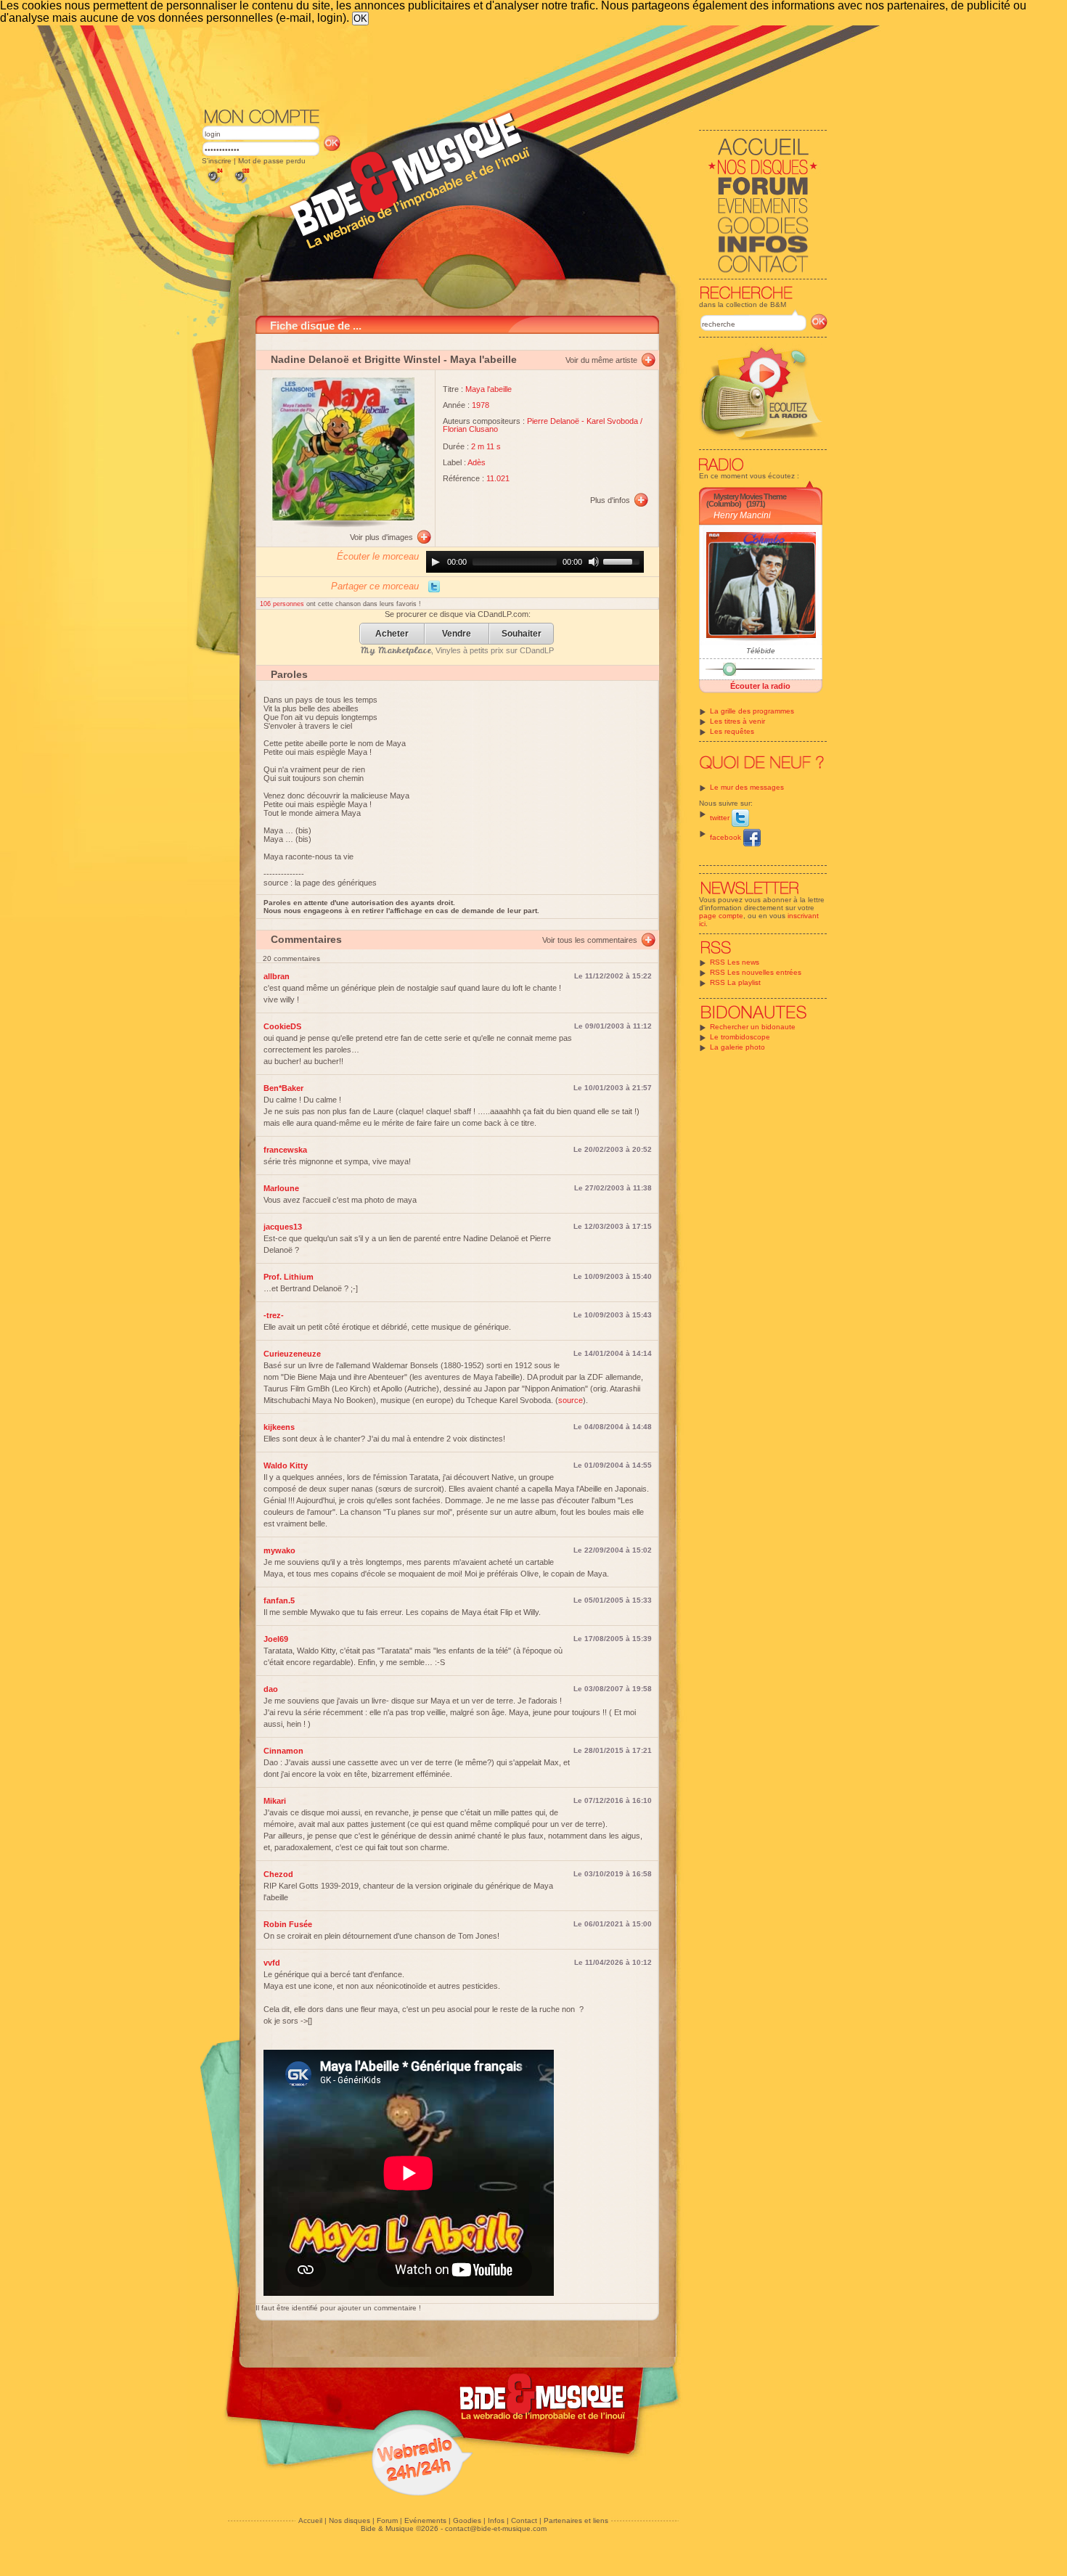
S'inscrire (217, 161)
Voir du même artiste (601, 360)
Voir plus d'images (381, 537)
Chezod (278, 1874)
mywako (279, 1550)
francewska (285, 1150)
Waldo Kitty (286, 1465)
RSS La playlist (735, 982)
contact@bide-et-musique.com (496, 2528)
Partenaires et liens (576, 2520)
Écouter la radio (760, 686)
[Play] (436, 562)
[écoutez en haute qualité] (241, 183)
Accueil (310, 2520)
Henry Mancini (742, 515)
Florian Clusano (470, 429)
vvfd (272, 1963)
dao (271, 1689)
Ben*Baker (283, 1088)
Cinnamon (283, 1751)
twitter (721, 818)
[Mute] (594, 562)
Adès (477, 462)
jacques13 (283, 1227)
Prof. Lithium (289, 1277)
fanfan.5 (279, 1600)
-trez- (274, 1315)
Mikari (275, 1801)
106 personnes (283, 604)
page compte (721, 916)
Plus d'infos (610, 500)
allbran (277, 976)
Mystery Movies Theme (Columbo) (746, 500)
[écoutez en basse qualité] (214, 183)
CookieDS (282, 1026)
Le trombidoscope (740, 1037)
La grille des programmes (752, 711)
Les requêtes (732, 731)
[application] (535, 562)
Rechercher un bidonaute (753, 1027)
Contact (524, 2520)
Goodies (467, 2520)
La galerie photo (737, 1047)
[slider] (624, 560)
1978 (481, 405)
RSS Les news (735, 962)
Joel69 (276, 1639)
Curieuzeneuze (292, 1354)
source (571, 1400)
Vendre (457, 634)
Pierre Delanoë (553, 421)
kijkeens (279, 1427)
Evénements (425, 2520)
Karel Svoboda (612, 421)
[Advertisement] (515, 65)
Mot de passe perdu (272, 161)
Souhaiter (522, 634)
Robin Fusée (288, 1924)
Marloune (281, 1188)
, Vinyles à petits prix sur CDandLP (457, 650)
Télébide (761, 651)
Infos (496, 2520)
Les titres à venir (737, 721)
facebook (727, 837)
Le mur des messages (747, 787)
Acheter (392, 634)
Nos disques (349, 2520)
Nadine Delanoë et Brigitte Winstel (356, 359)
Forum (387, 2520)
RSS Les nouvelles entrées (756, 972)
